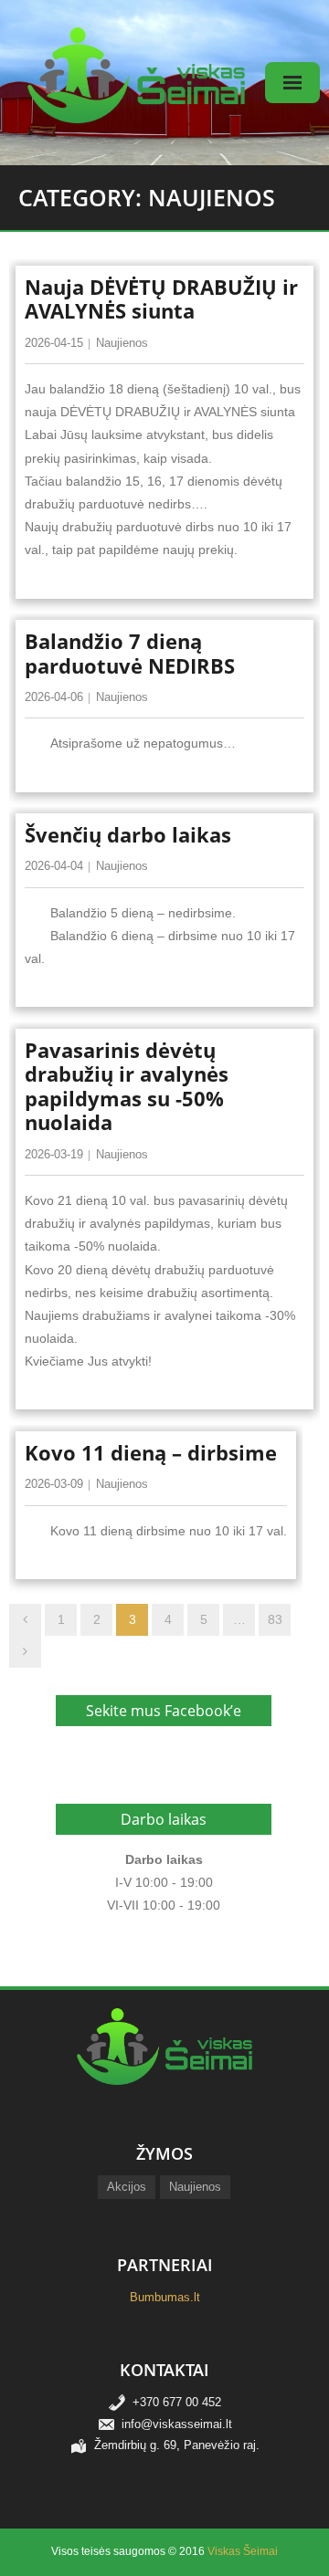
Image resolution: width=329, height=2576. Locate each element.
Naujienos (122, 343)
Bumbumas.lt (165, 2297)
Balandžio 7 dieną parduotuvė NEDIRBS (130, 653)
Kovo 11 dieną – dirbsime (151, 1452)
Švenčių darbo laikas (128, 834)
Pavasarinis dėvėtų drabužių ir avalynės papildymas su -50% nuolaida (127, 1086)
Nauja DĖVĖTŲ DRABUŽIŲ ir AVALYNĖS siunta (161, 298)
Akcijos (127, 2187)
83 (275, 1619)
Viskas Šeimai (243, 2551)
